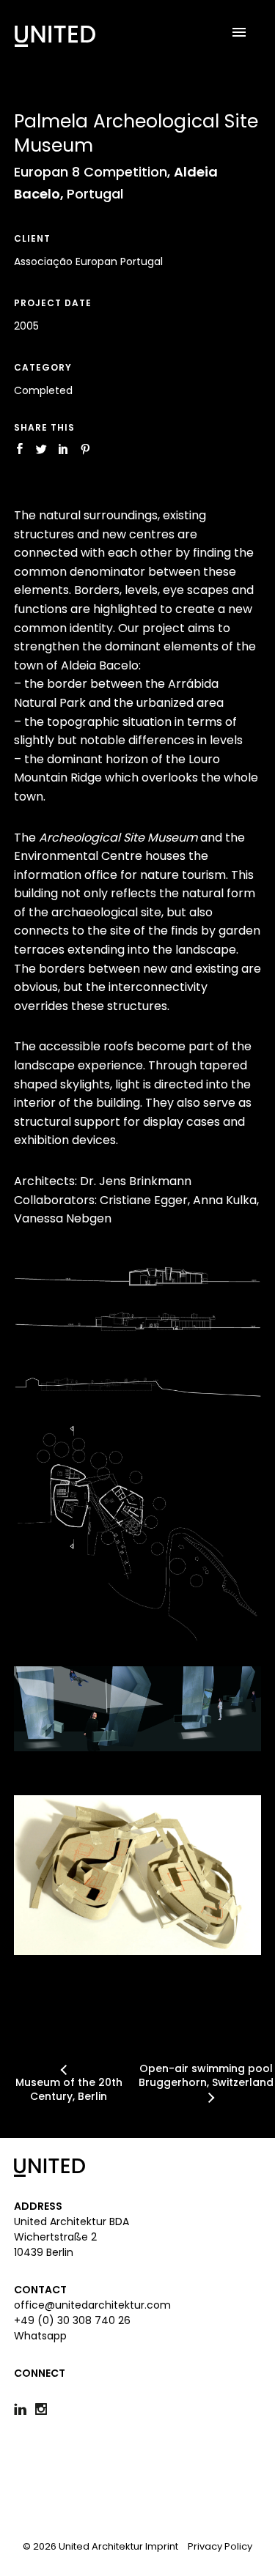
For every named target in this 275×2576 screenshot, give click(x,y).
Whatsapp (40, 2336)
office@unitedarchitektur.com (92, 2305)
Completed (43, 390)
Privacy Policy (220, 2546)
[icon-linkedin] (24, 2409)
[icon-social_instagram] (45, 2409)
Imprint (162, 2546)
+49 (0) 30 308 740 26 (72, 2320)
